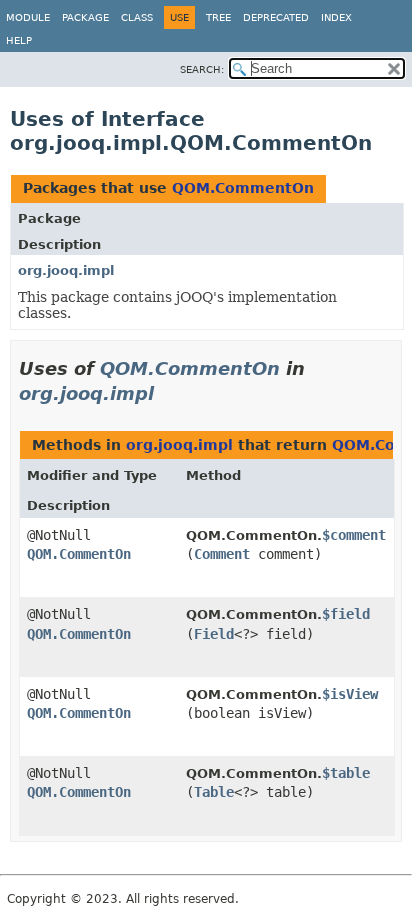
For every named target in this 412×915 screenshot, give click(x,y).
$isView (350, 694)
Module (28, 17)
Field (214, 634)
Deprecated (276, 17)
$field (346, 614)
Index (336, 17)
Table (214, 792)
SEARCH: (202, 69)
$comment (354, 535)
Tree (218, 17)
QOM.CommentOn (243, 188)
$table (346, 773)
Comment (222, 554)
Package (85, 17)
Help (19, 40)
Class (137, 17)
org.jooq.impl (66, 270)
